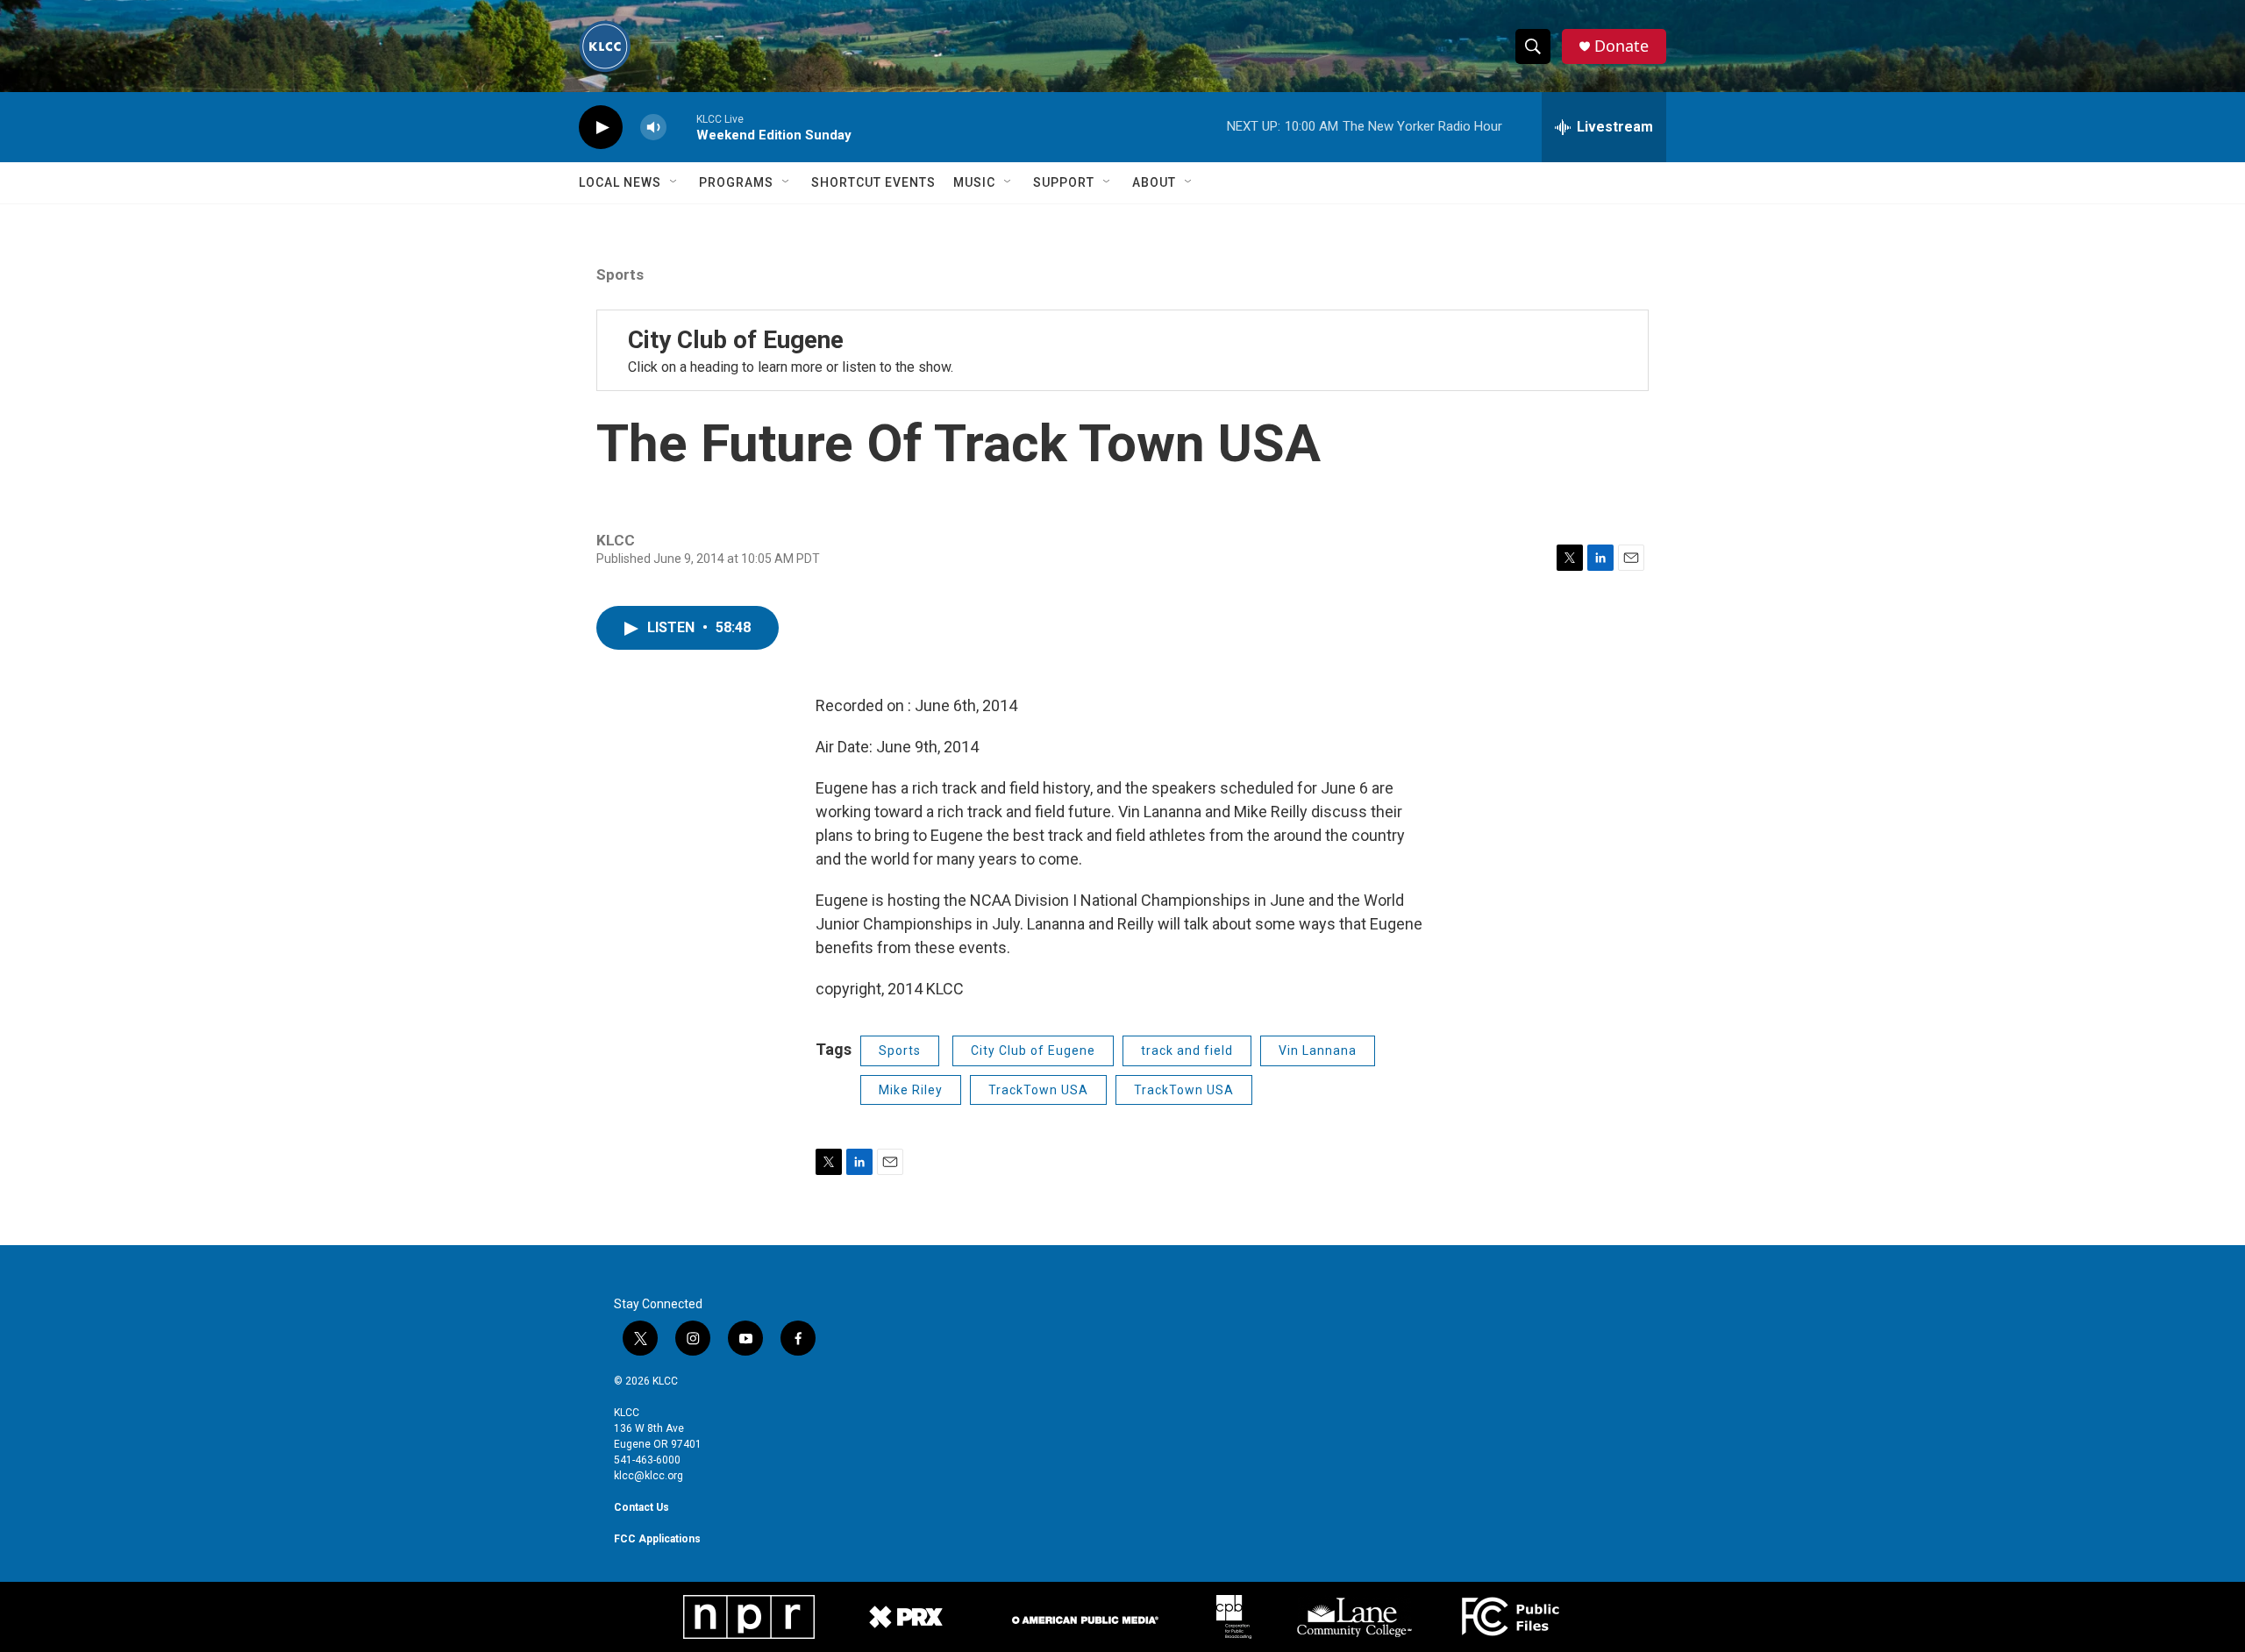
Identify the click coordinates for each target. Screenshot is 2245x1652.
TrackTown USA (1038, 1090)
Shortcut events (873, 182)
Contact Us (641, 1507)
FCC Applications (657, 1539)
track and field (1187, 1050)
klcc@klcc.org (649, 1476)
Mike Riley (911, 1090)
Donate (1621, 46)
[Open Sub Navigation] (674, 182)
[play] (601, 128)
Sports (620, 274)
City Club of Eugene (736, 340)
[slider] (681, 127)
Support (1064, 182)
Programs (736, 182)
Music (974, 182)
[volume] (653, 128)
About (1154, 182)
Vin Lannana (1318, 1050)
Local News (620, 182)
